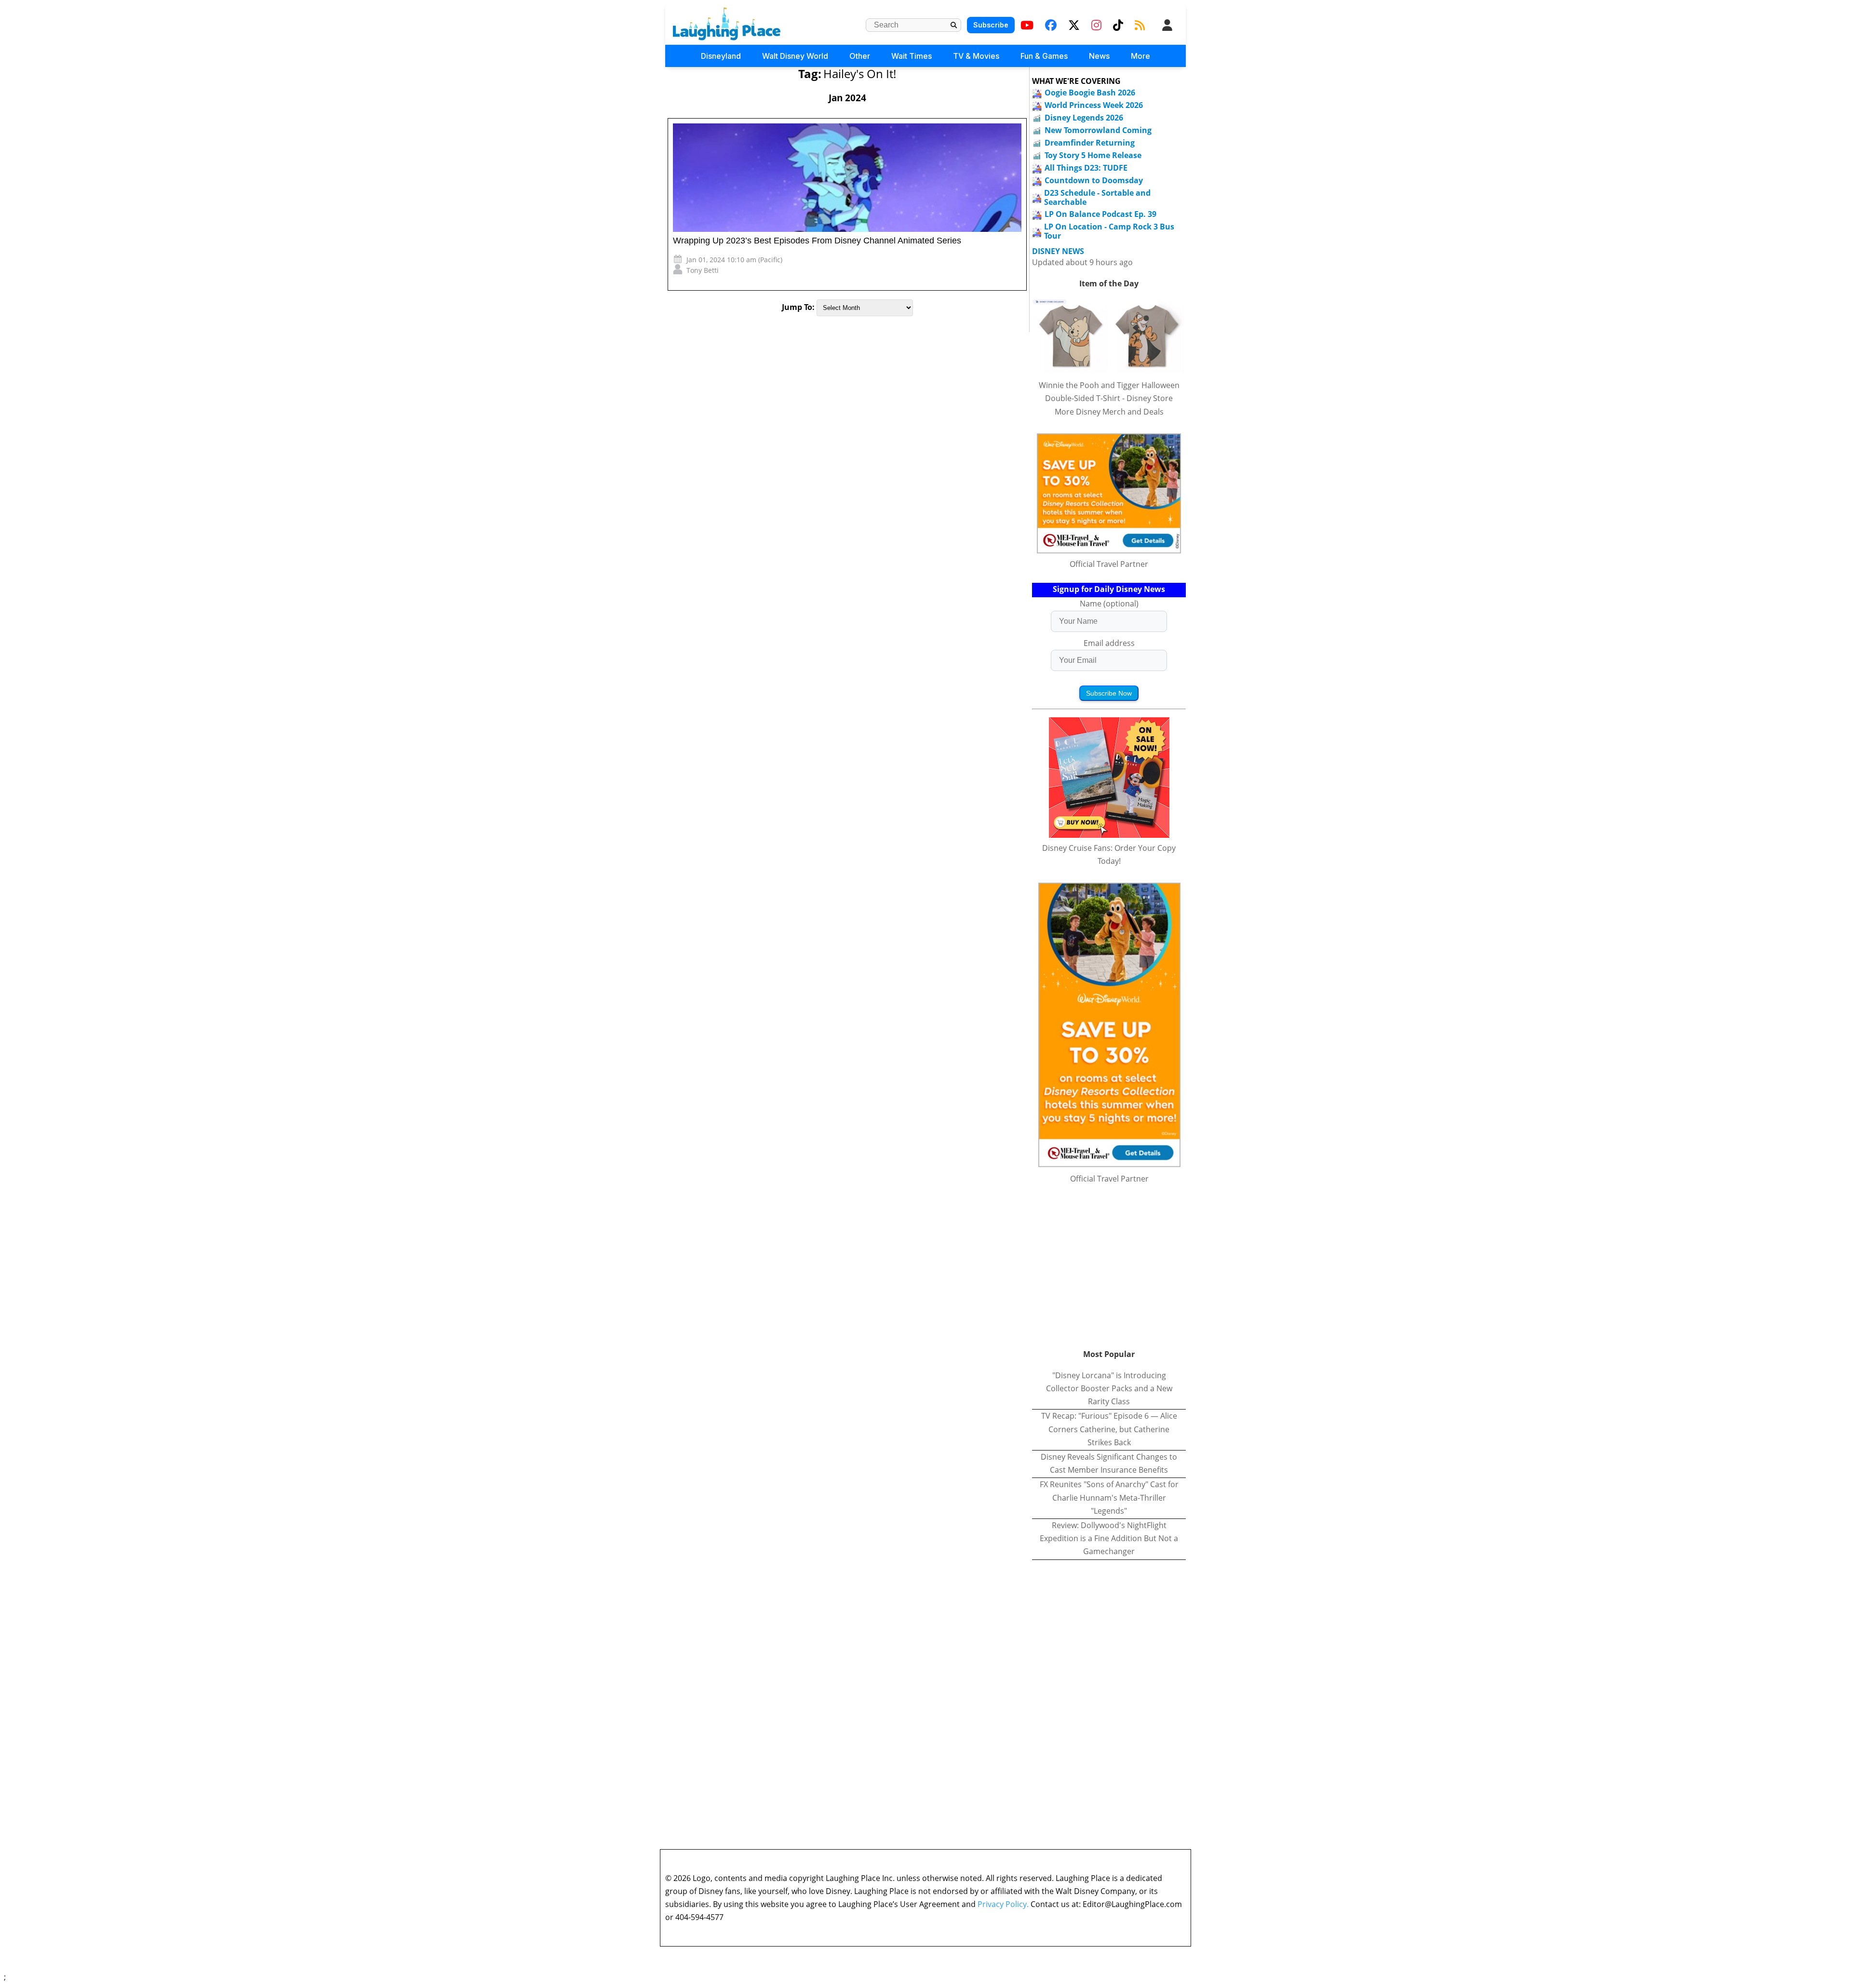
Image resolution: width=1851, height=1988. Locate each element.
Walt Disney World (795, 56)
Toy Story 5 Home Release (1093, 155)
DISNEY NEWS (1058, 251)
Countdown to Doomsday (1094, 180)
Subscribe (991, 25)
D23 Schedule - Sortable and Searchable (1097, 197)
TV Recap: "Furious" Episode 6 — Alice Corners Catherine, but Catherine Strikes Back (1109, 1429)
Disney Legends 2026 (1084, 118)
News (1099, 56)
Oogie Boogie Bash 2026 (1090, 93)
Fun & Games (1044, 56)
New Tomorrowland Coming (1098, 130)
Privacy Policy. (1003, 1904)
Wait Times (912, 56)
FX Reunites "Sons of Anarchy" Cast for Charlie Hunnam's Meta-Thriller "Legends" (1109, 1497)
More (1140, 56)
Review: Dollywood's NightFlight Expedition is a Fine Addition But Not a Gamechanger (1109, 1538)
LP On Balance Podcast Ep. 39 (1100, 214)
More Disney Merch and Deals (1109, 412)
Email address (1109, 643)
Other (860, 56)
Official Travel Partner (1109, 564)
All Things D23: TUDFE (1086, 168)
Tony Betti (703, 270)
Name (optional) (1109, 604)
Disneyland (721, 56)
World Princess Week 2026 (1094, 105)
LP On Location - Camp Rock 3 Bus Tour (1109, 231)
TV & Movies (976, 56)
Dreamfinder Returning (1090, 143)
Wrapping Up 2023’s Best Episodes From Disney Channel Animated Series (817, 241)
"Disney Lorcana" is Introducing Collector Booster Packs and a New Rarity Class (1109, 1388)
